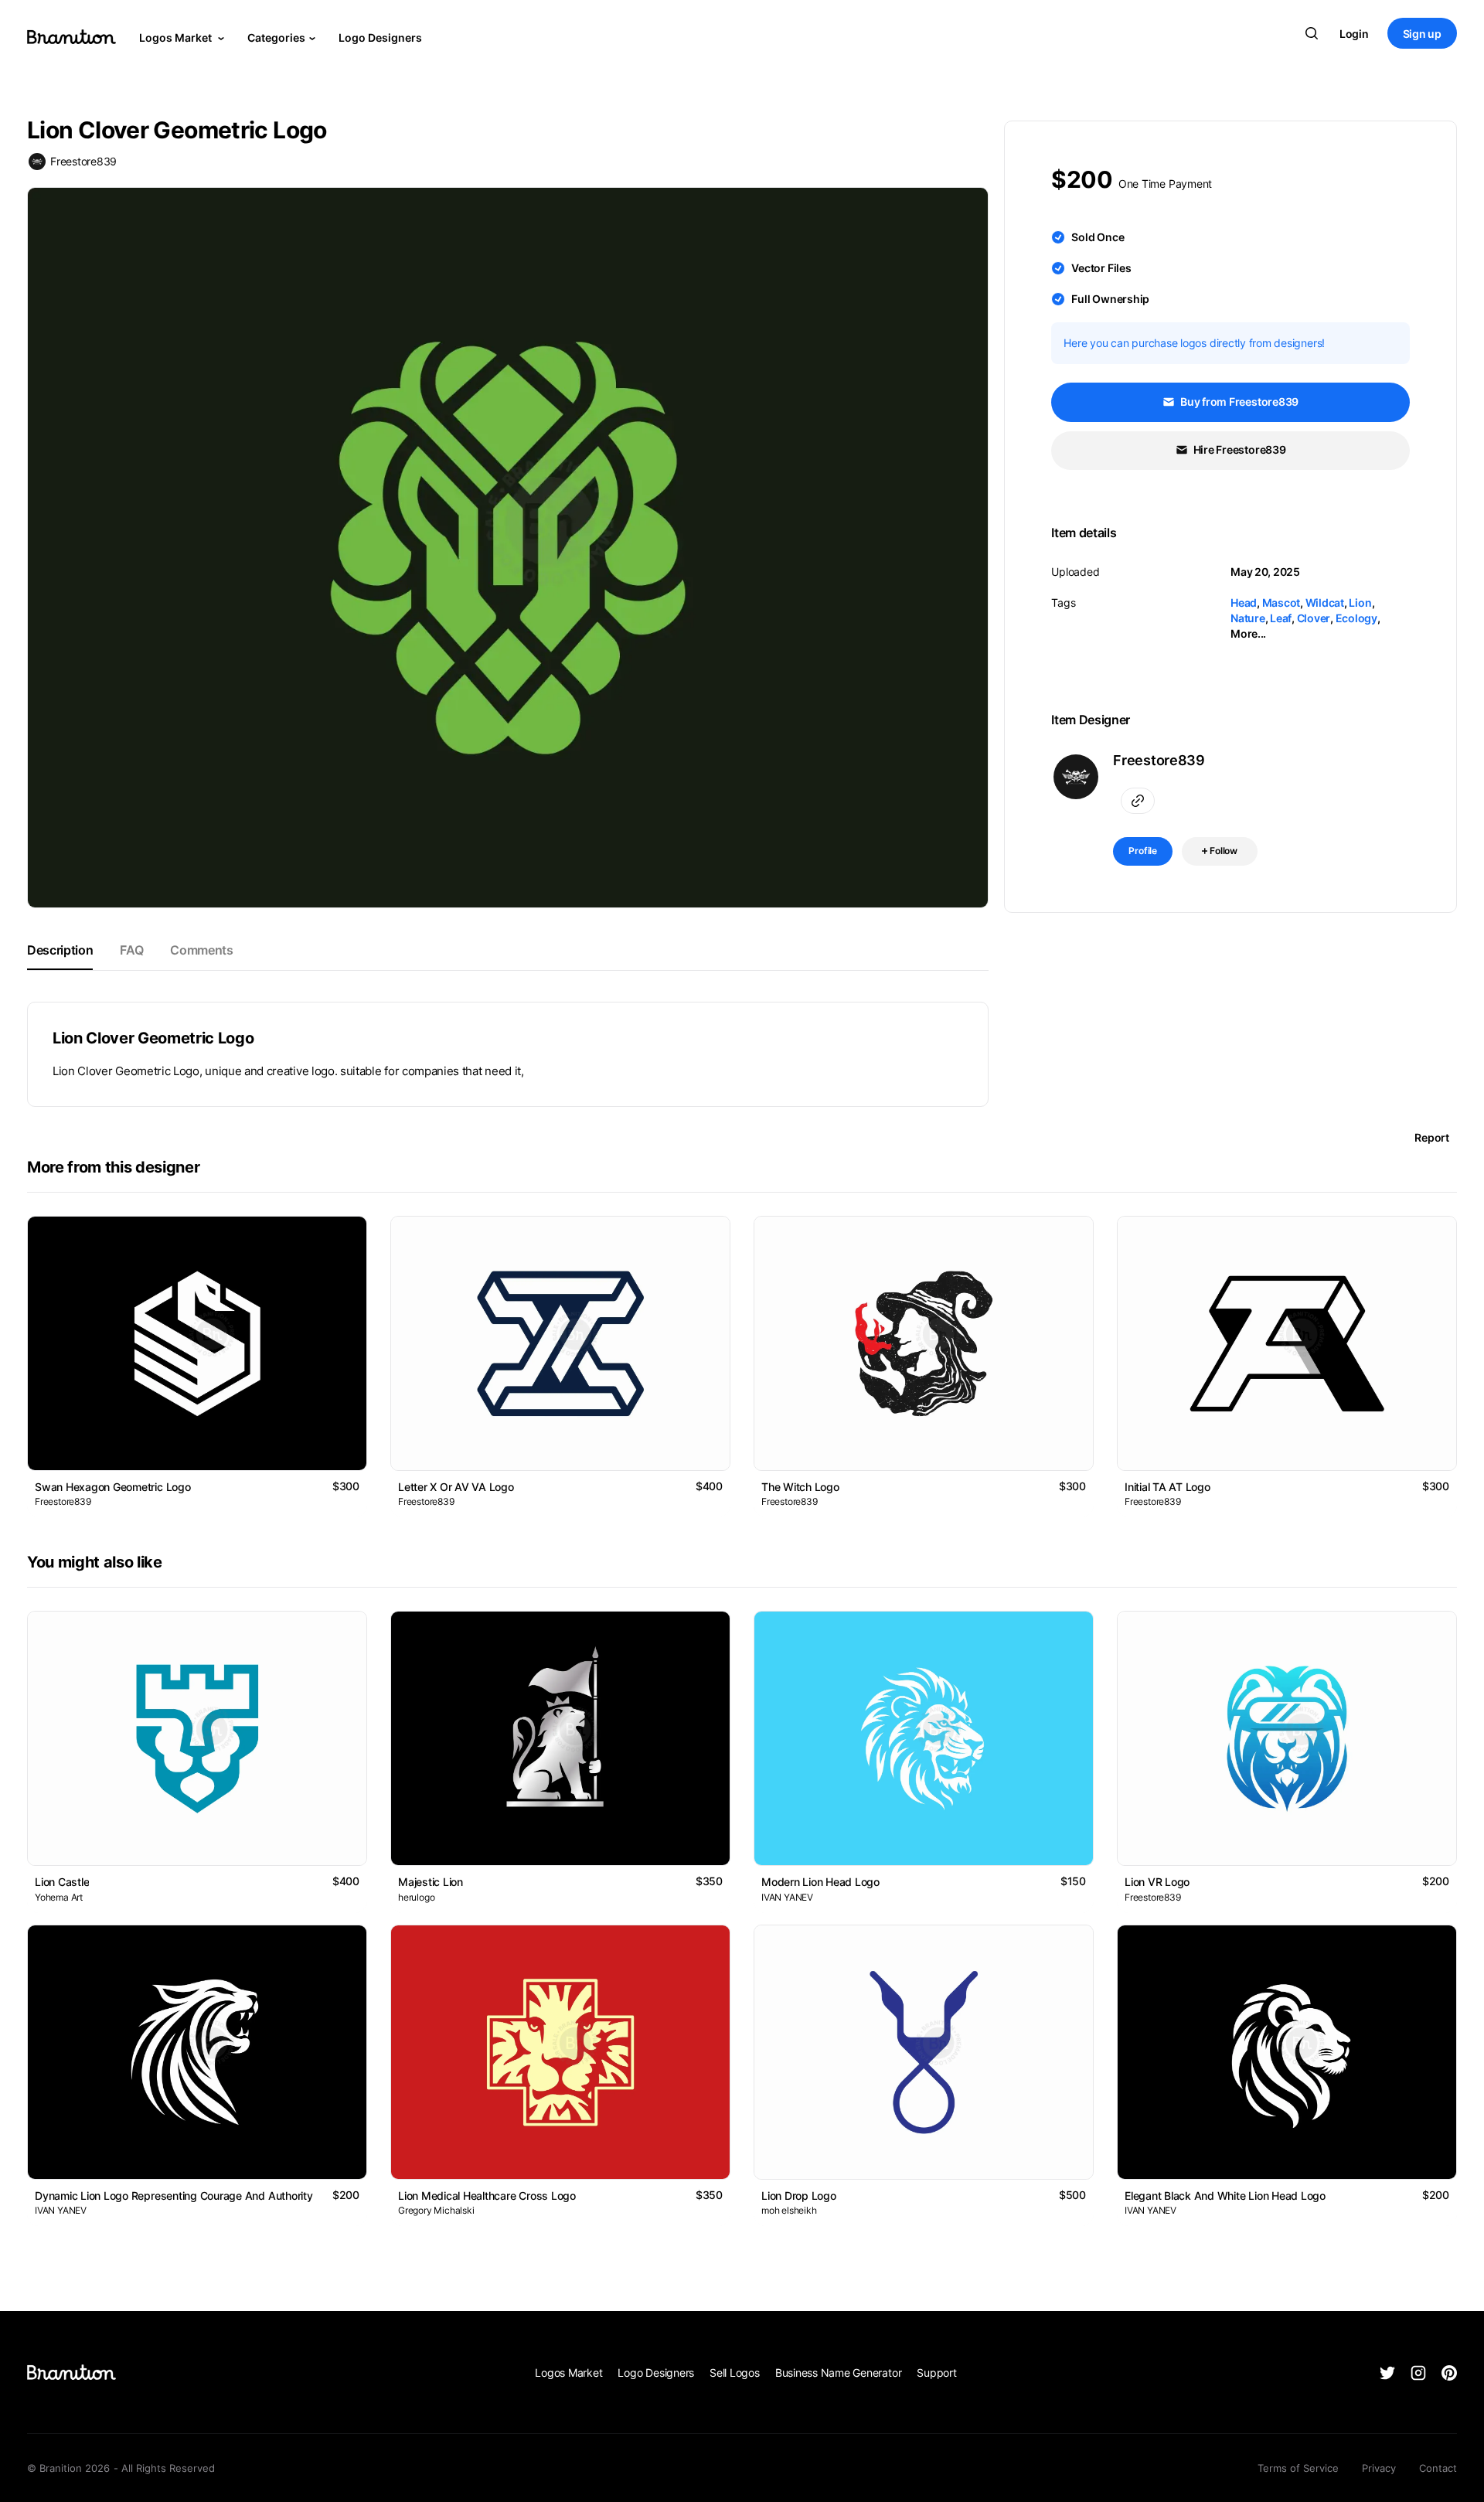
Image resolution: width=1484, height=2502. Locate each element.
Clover (1314, 618)
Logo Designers (380, 37)
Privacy (1379, 2468)
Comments (201, 950)
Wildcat (1325, 603)
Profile (1143, 851)
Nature (1248, 618)
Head (1244, 603)
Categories (276, 37)
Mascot (1281, 603)
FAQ (131, 950)
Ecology (1356, 618)
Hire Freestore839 (1239, 449)
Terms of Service (1298, 2468)
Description (60, 950)
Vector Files (1101, 268)
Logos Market (177, 37)
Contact (1438, 2468)
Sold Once (1098, 237)
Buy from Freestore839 (1238, 402)
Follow (1222, 851)
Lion (1360, 603)
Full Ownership (1110, 299)
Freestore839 (83, 161)
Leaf (1281, 618)
